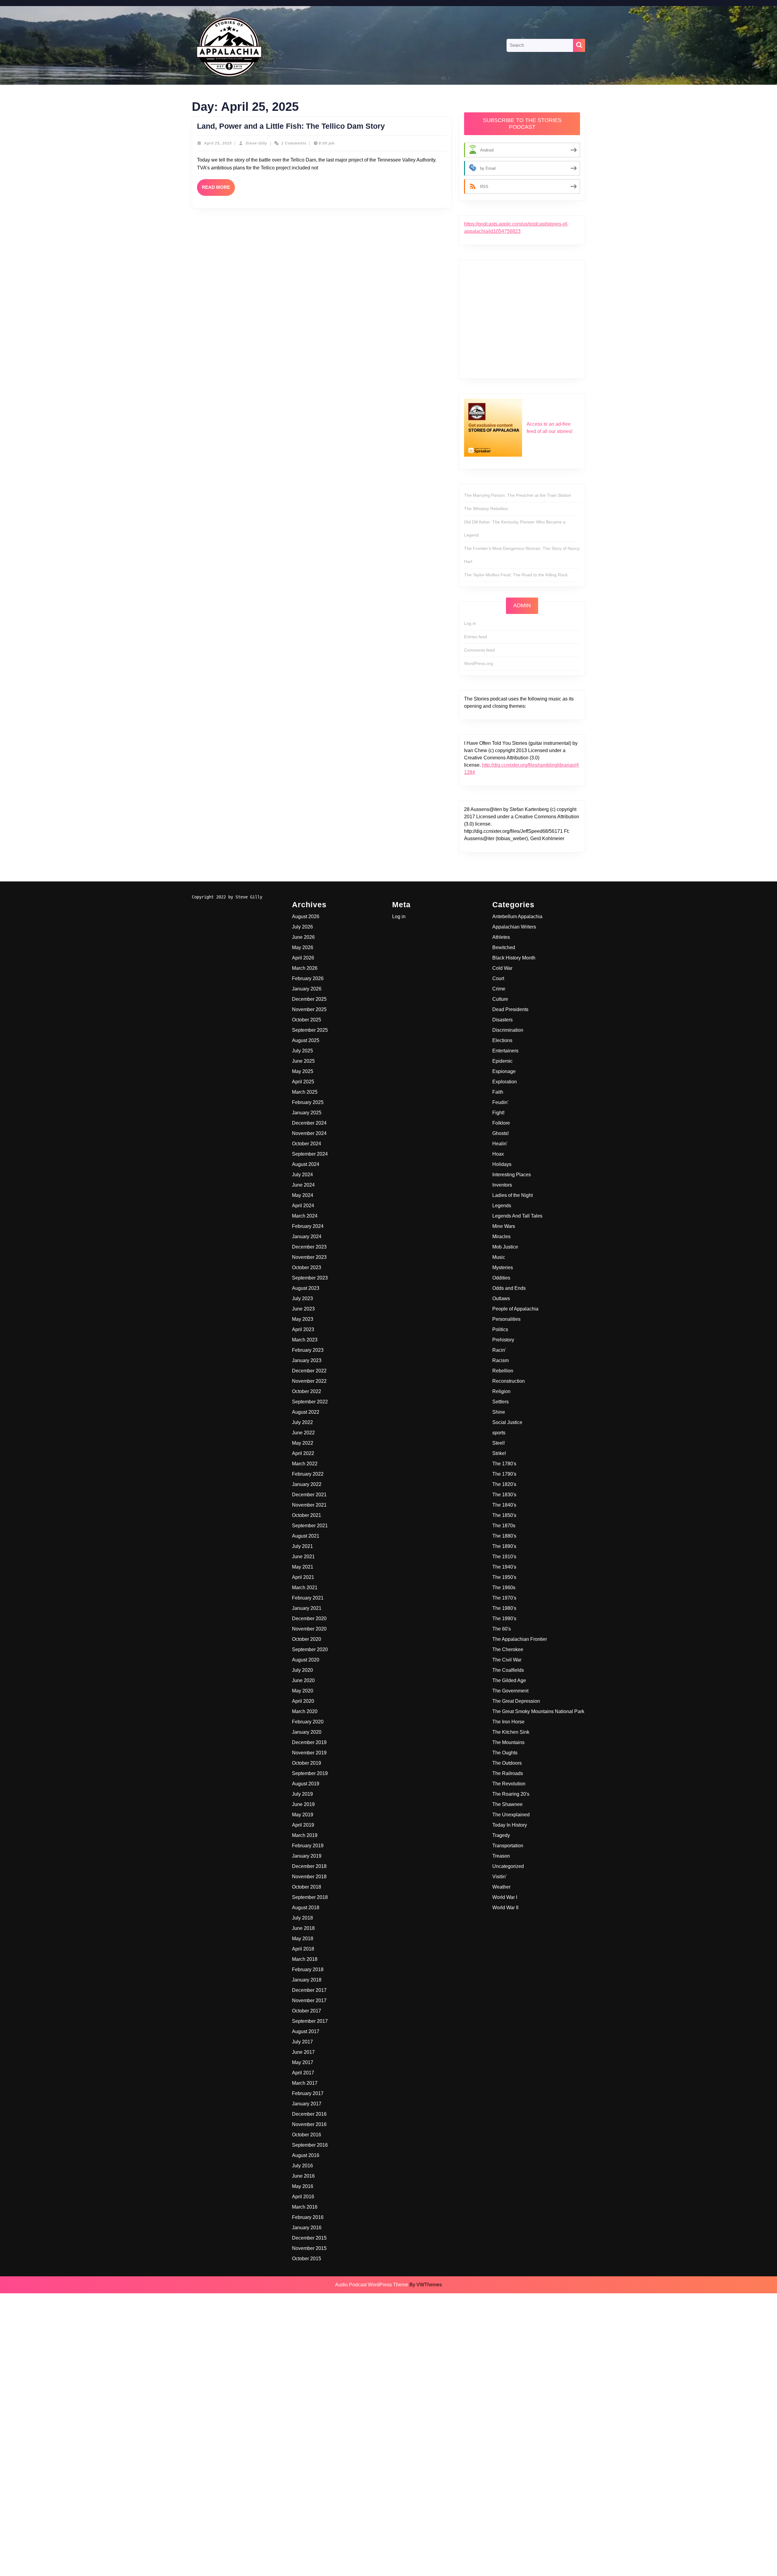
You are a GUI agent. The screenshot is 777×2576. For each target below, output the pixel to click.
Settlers (500, 1402)
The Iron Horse (508, 1722)
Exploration (505, 1082)
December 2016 (309, 2114)
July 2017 (302, 2042)
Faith (498, 1092)
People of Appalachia (515, 1309)
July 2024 (302, 1175)
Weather (501, 1887)
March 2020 (305, 1711)
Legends (502, 1206)
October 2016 (307, 2135)
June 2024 (303, 1185)
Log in (470, 623)
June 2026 (303, 937)
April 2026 (303, 958)
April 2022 (303, 1453)
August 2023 (306, 1288)
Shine (499, 1412)
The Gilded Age (509, 1680)
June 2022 (303, 1433)
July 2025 (302, 1051)
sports (499, 1433)
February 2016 (308, 2217)
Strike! (499, 1453)
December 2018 (309, 1866)
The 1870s (504, 1526)
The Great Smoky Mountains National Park (538, 1711)
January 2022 (307, 1484)
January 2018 (307, 1980)
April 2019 (303, 1825)
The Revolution (509, 1784)
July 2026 (302, 927)
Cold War (502, 968)
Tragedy (501, 1835)
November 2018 (309, 1877)
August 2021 (306, 1536)
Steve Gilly (256, 143)
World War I (505, 1897)
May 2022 (303, 1443)
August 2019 (306, 1784)
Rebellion (503, 1371)
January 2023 (307, 1360)
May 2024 (303, 1195)
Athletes (501, 937)
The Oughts (505, 1753)
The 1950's (504, 1577)
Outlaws (501, 1298)
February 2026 (308, 978)
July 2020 (302, 1670)
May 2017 (303, 2062)
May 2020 (303, 1691)
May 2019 (303, 1815)
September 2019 (310, 1773)
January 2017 (307, 2104)
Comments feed (479, 650)
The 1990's (504, 1619)
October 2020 (307, 1639)
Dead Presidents (510, 1009)
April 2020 (303, 1701)
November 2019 (309, 1753)
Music (499, 1257)
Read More (218, 190)
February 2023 (308, 1350)
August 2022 (306, 1412)
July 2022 (302, 1422)
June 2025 (303, 1061)
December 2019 (309, 1742)
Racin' (499, 1350)
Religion (501, 1391)
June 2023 (303, 1309)
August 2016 (306, 2155)
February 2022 (308, 1474)
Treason (501, 1856)
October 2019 (307, 1763)
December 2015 (309, 2238)
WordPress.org (478, 663)
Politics (500, 1329)
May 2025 (303, 1071)
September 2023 (310, 1278)
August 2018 (306, 1908)
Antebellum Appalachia (517, 917)
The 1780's (504, 1464)
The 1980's (504, 1608)
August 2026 (306, 917)
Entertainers (505, 1051)
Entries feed (476, 637)
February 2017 (308, 2093)
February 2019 (308, 1846)
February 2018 (308, 1969)
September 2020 (310, 1649)
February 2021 (308, 1598)
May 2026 (303, 947)
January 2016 (307, 2228)
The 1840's (504, 1505)
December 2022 (309, 1371)
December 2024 (309, 1123)
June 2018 (303, 1928)
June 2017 (303, 2052)
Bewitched (504, 947)
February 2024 (308, 1226)
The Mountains (508, 1742)
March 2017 (305, 2083)
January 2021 (307, 1608)
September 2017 (310, 2021)
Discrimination (508, 1030)
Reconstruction (509, 1381)
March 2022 (305, 1464)
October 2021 (307, 1515)
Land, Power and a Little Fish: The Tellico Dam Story (291, 126)
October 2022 (307, 1391)
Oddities (501, 1278)
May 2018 (303, 1939)
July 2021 (302, 1546)
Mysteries (503, 1268)
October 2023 (307, 1268)
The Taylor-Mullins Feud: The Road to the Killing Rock (516, 575)
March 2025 (305, 1092)
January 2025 (307, 1113)
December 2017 (309, 1990)
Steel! (499, 1443)
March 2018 (305, 1959)
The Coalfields (508, 1670)
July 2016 (302, 2166)
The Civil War (507, 1660)
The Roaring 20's (511, 1794)
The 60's (502, 1629)
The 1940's (504, 1567)
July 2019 (302, 1794)
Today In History (510, 1825)
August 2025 (306, 1040)
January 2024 (307, 1237)
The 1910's (504, 1557)
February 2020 (308, 1722)
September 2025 (310, 1030)
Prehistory (503, 1340)
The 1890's (504, 1546)
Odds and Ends (509, 1288)
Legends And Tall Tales (517, 1216)
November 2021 (309, 1505)
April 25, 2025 (218, 143)
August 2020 (306, 1660)
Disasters (502, 1020)
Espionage (504, 1071)
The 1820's (504, 1484)
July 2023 (302, 1298)
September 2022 (310, 1402)
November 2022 (309, 1381)
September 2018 (310, 1897)
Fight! (498, 1113)
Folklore (501, 1123)
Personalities (506, 1319)
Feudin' (500, 1102)
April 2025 (303, 1082)
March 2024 (305, 1216)
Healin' (500, 1144)
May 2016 (303, 2186)
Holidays (502, 1164)
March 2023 (305, 1340)
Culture (500, 999)
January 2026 (307, 989)
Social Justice (507, 1422)
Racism (500, 1360)
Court (498, 978)
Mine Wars (504, 1226)
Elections (502, 1040)
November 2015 (309, 2248)
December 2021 (309, 1495)
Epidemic (502, 1061)
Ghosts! (500, 1133)
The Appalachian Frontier (520, 1639)
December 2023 (309, 1247)
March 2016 (305, 2207)
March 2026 (305, 968)
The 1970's (504, 1598)
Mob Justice (505, 1247)
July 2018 (302, 1918)
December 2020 (309, 1619)
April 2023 (303, 1329)
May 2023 (303, 1319)
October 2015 (307, 2259)
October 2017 (307, 2011)
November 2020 (309, 1629)
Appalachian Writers (514, 927)
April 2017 (303, 2073)
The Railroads (508, 1773)
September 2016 (310, 2145)
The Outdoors (507, 1763)
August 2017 (306, 2031)
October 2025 (307, 1020)
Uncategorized (508, 1866)
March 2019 (305, 1835)
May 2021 (303, 1567)
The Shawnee (507, 1804)
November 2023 (309, 1257)
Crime (499, 989)
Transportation (508, 1846)
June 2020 (303, 1680)
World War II (505, 1908)
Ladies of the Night (512, 1195)
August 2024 (306, 1164)
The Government (510, 1691)
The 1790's (504, 1474)
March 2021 (305, 1588)
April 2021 (303, 1577)
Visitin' (499, 1877)
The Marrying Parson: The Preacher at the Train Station (518, 495)
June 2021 (303, 1557)
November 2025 (309, 1009)
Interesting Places (512, 1175)
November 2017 (309, 2000)
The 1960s (504, 1588)
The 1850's (504, 1515)
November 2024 (309, 1133)
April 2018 (303, 1949)
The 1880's (504, 1536)
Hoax (498, 1154)
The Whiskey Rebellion (486, 509)
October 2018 (307, 1887)
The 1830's (504, 1495)
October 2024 (307, 1144)
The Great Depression (516, 1701)
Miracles (501, 1237)
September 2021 (310, 1526)
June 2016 (303, 2176)
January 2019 (307, 1856)
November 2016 (309, 2124)
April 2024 (303, 1206)
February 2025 (308, 1102)
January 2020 (307, 1732)
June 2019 (303, 1804)
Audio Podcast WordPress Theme (372, 2285)
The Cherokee (508, 1649)
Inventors (502, 1185)
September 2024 (310, 1154)
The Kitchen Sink (511, 1732)
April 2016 (303, 2197)
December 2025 (309, 999)
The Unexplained (511, 1815)
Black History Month (514, 958)
